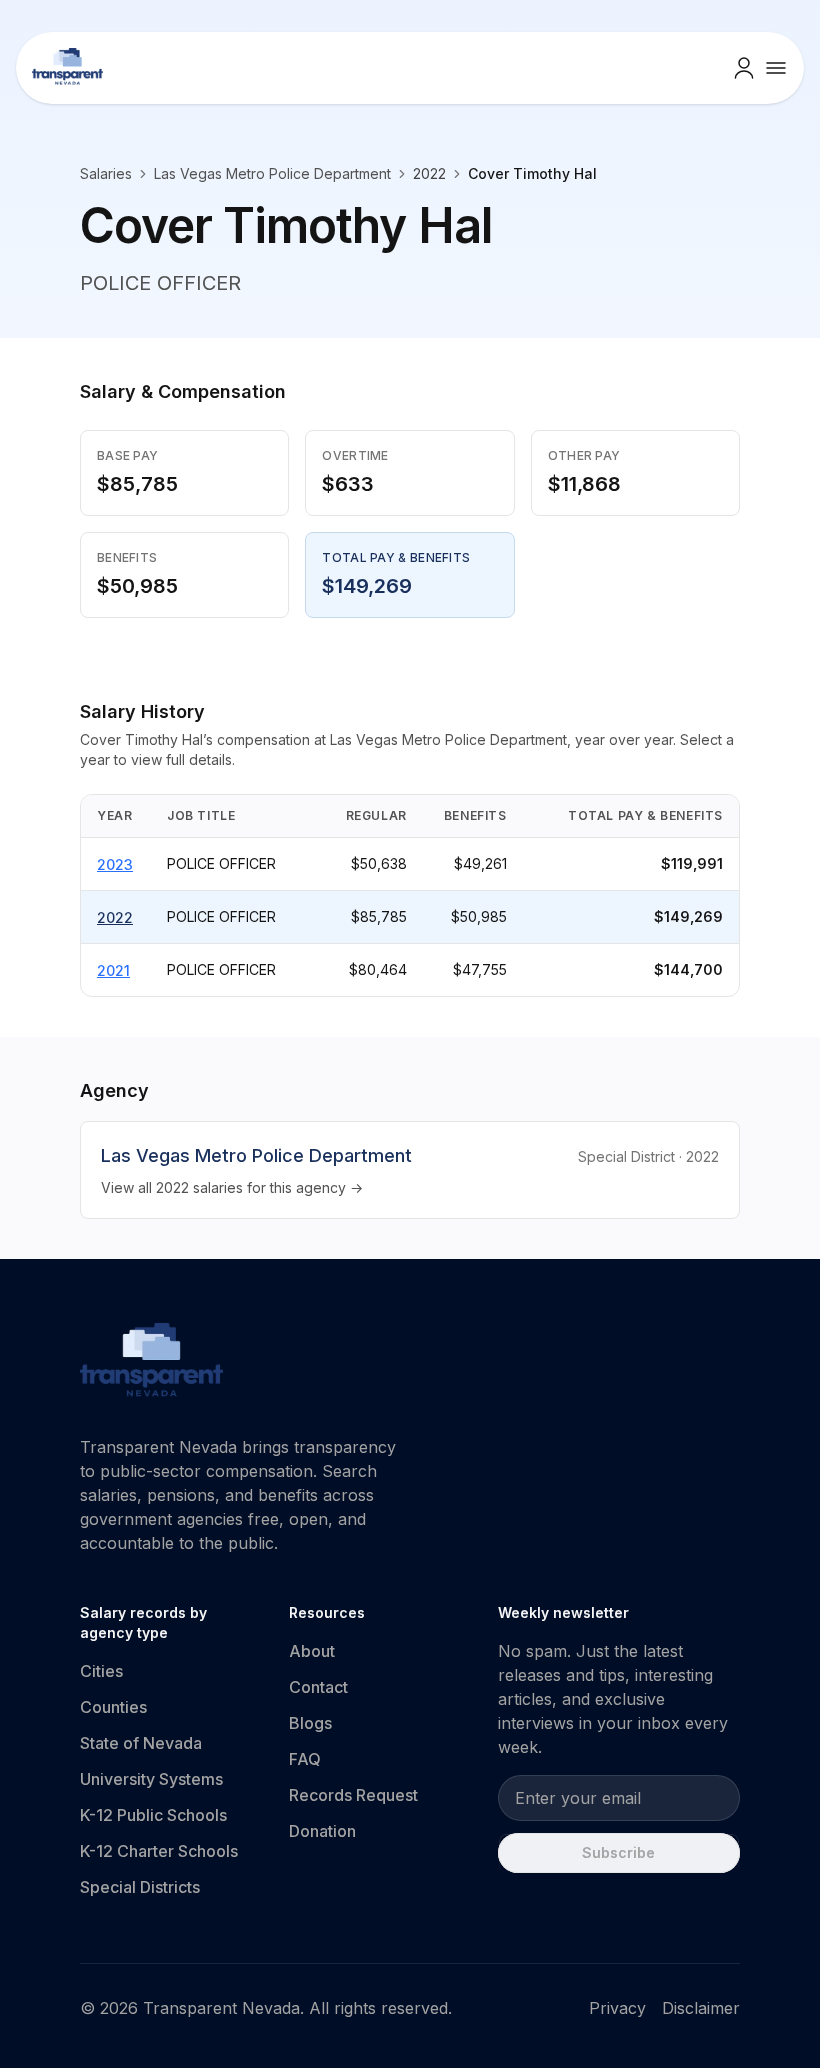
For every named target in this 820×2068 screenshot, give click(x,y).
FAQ (305, 1759)
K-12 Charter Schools (159, 1851)
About (312, 1651)
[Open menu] (776, 68)
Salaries (106, 173)
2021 (113, 970)
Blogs (310, 1723)
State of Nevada (141, 1743)
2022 (115, 917)
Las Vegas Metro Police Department (272, 173)
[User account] (744, 68)
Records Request (353, 1795)
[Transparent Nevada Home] (151, 1363)
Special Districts (140, 1887)
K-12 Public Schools (153, 1815)
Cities (101, 1671)
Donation (322, 1831)
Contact (318, 1687)
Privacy (617, 2008)
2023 (115, 864)
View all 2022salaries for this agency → (232, 1187)
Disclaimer (701, 2008)
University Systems (151, 1779)
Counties (113, 1707)
